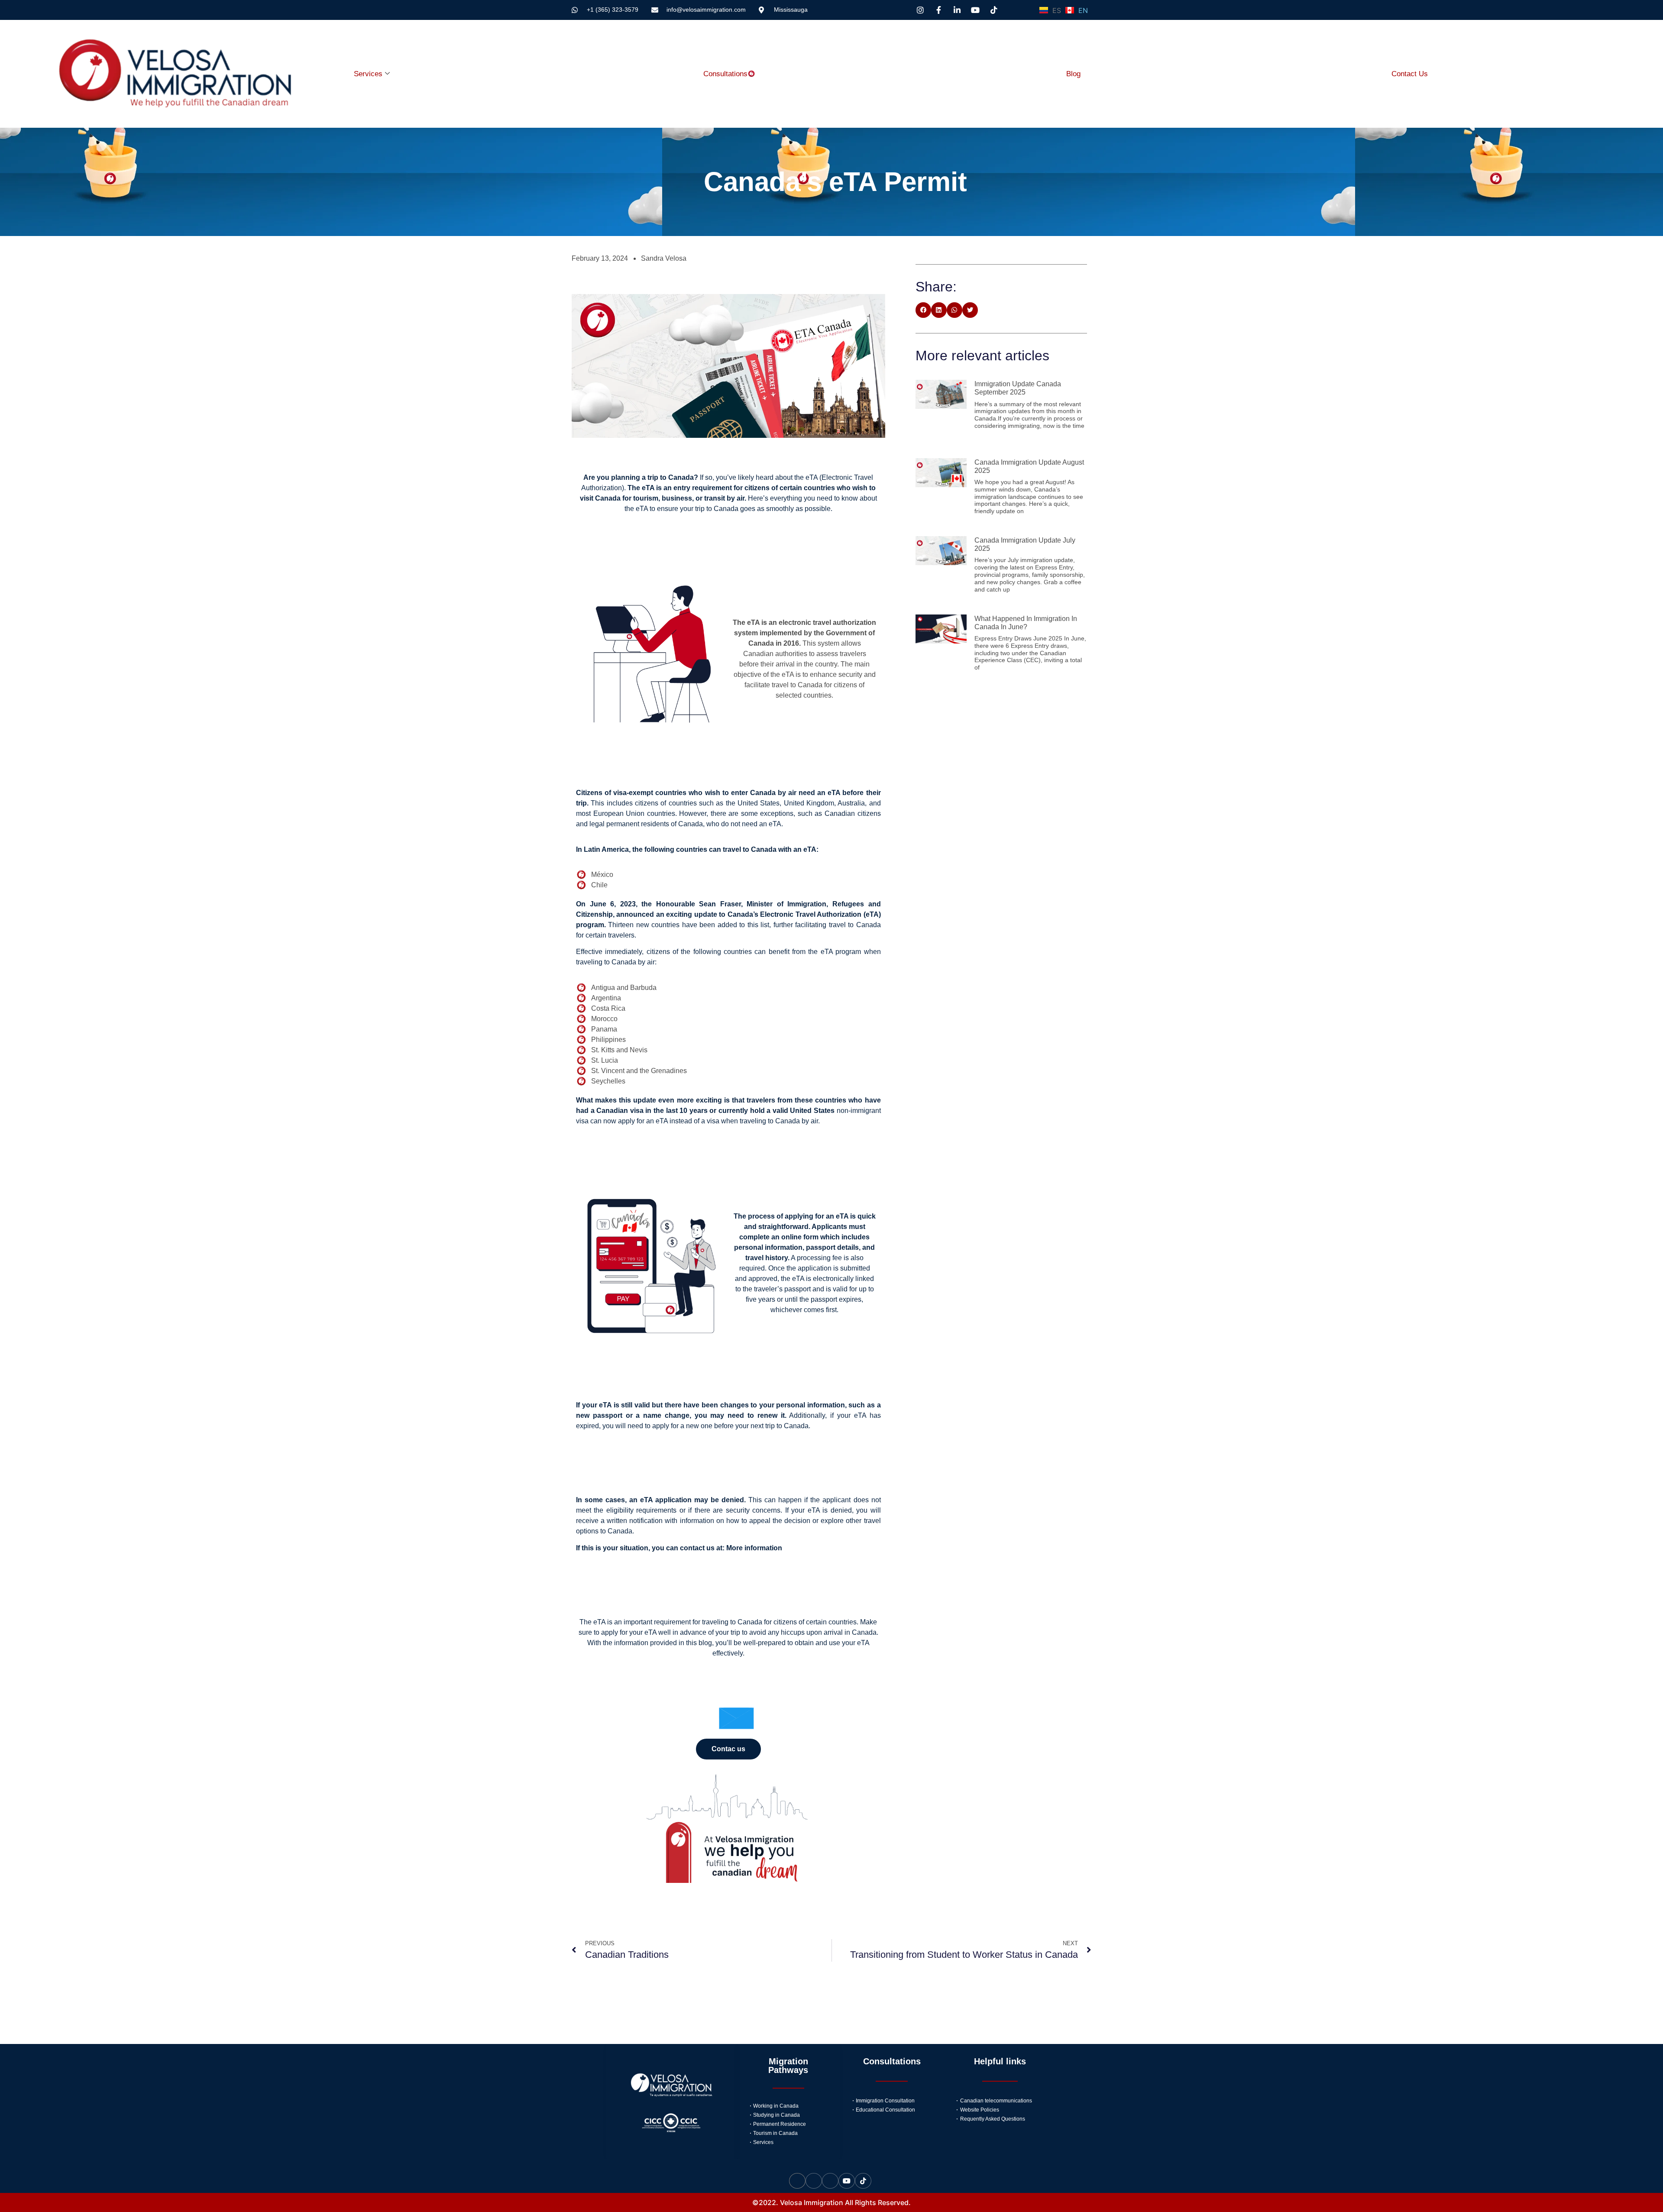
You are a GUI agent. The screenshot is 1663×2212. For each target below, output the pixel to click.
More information (754, 1548)
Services (368, 74)
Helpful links (1000, 2061)
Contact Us (1410, 74)
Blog (1073, 74)
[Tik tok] (863, 2181)
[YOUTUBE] (847, 2181)
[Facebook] (814, 2181)
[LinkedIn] (830, 2181)
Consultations (725, 74)
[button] (923, 310)
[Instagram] (797, 2181)
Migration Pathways (788, 2066)
